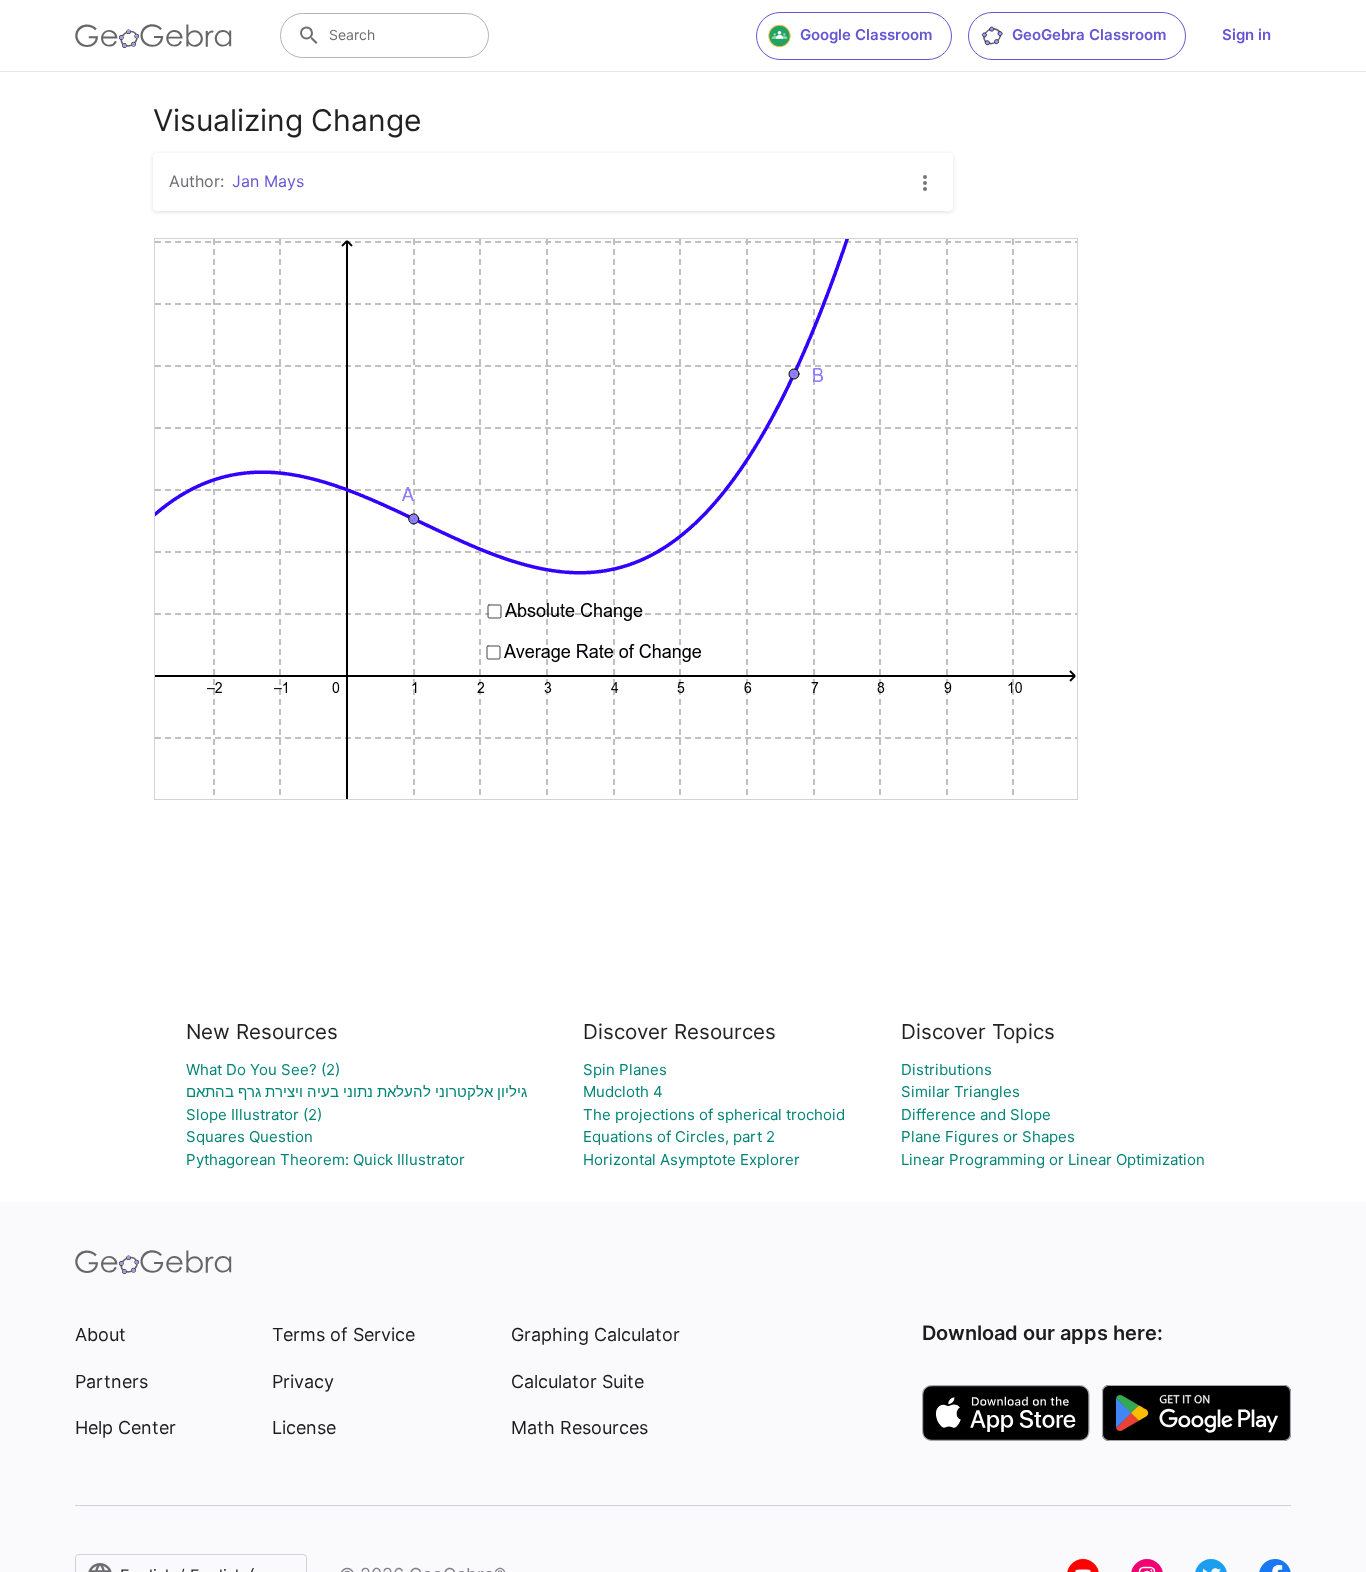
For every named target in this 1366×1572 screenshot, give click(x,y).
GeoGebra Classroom (1089, 34)
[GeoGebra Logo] (153, 36)
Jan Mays (268, 181)
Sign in (1246, 34)
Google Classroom (866, 34)
